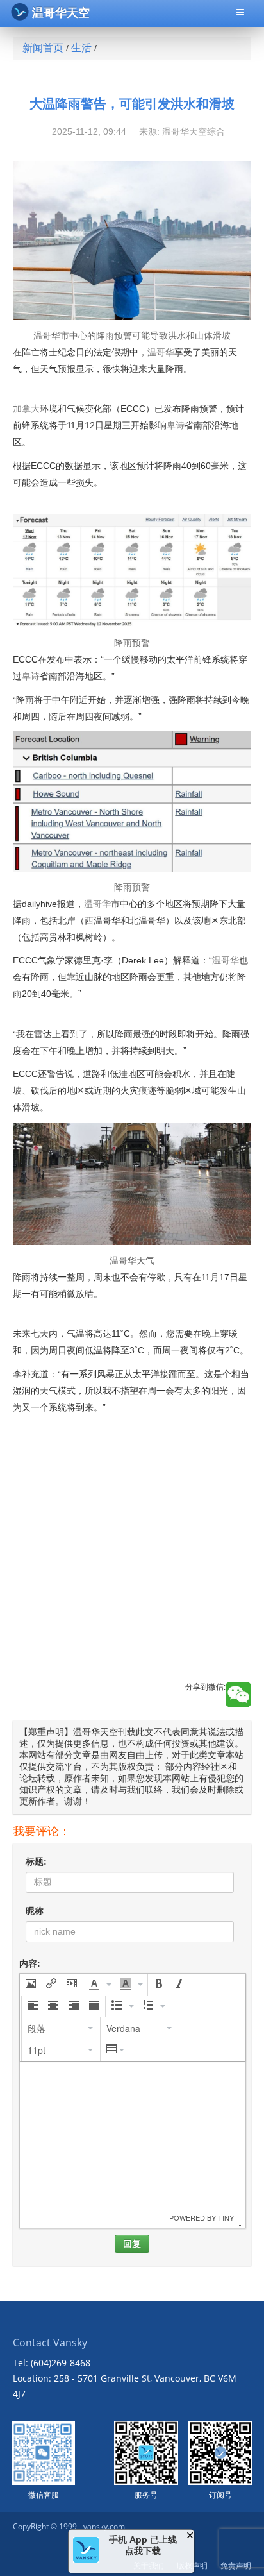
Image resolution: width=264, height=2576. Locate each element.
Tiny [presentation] (226, 2217)
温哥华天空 (61, 13)
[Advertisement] (132, 1582)
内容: (30, 1963)
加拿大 (26, 409)
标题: (36, 1861)
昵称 (35, 1911)
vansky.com (104, 2526)
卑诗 (176, 425)
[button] (31, 1985)
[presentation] (31, 1985)
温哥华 (161, 352)
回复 (132, 2244)
